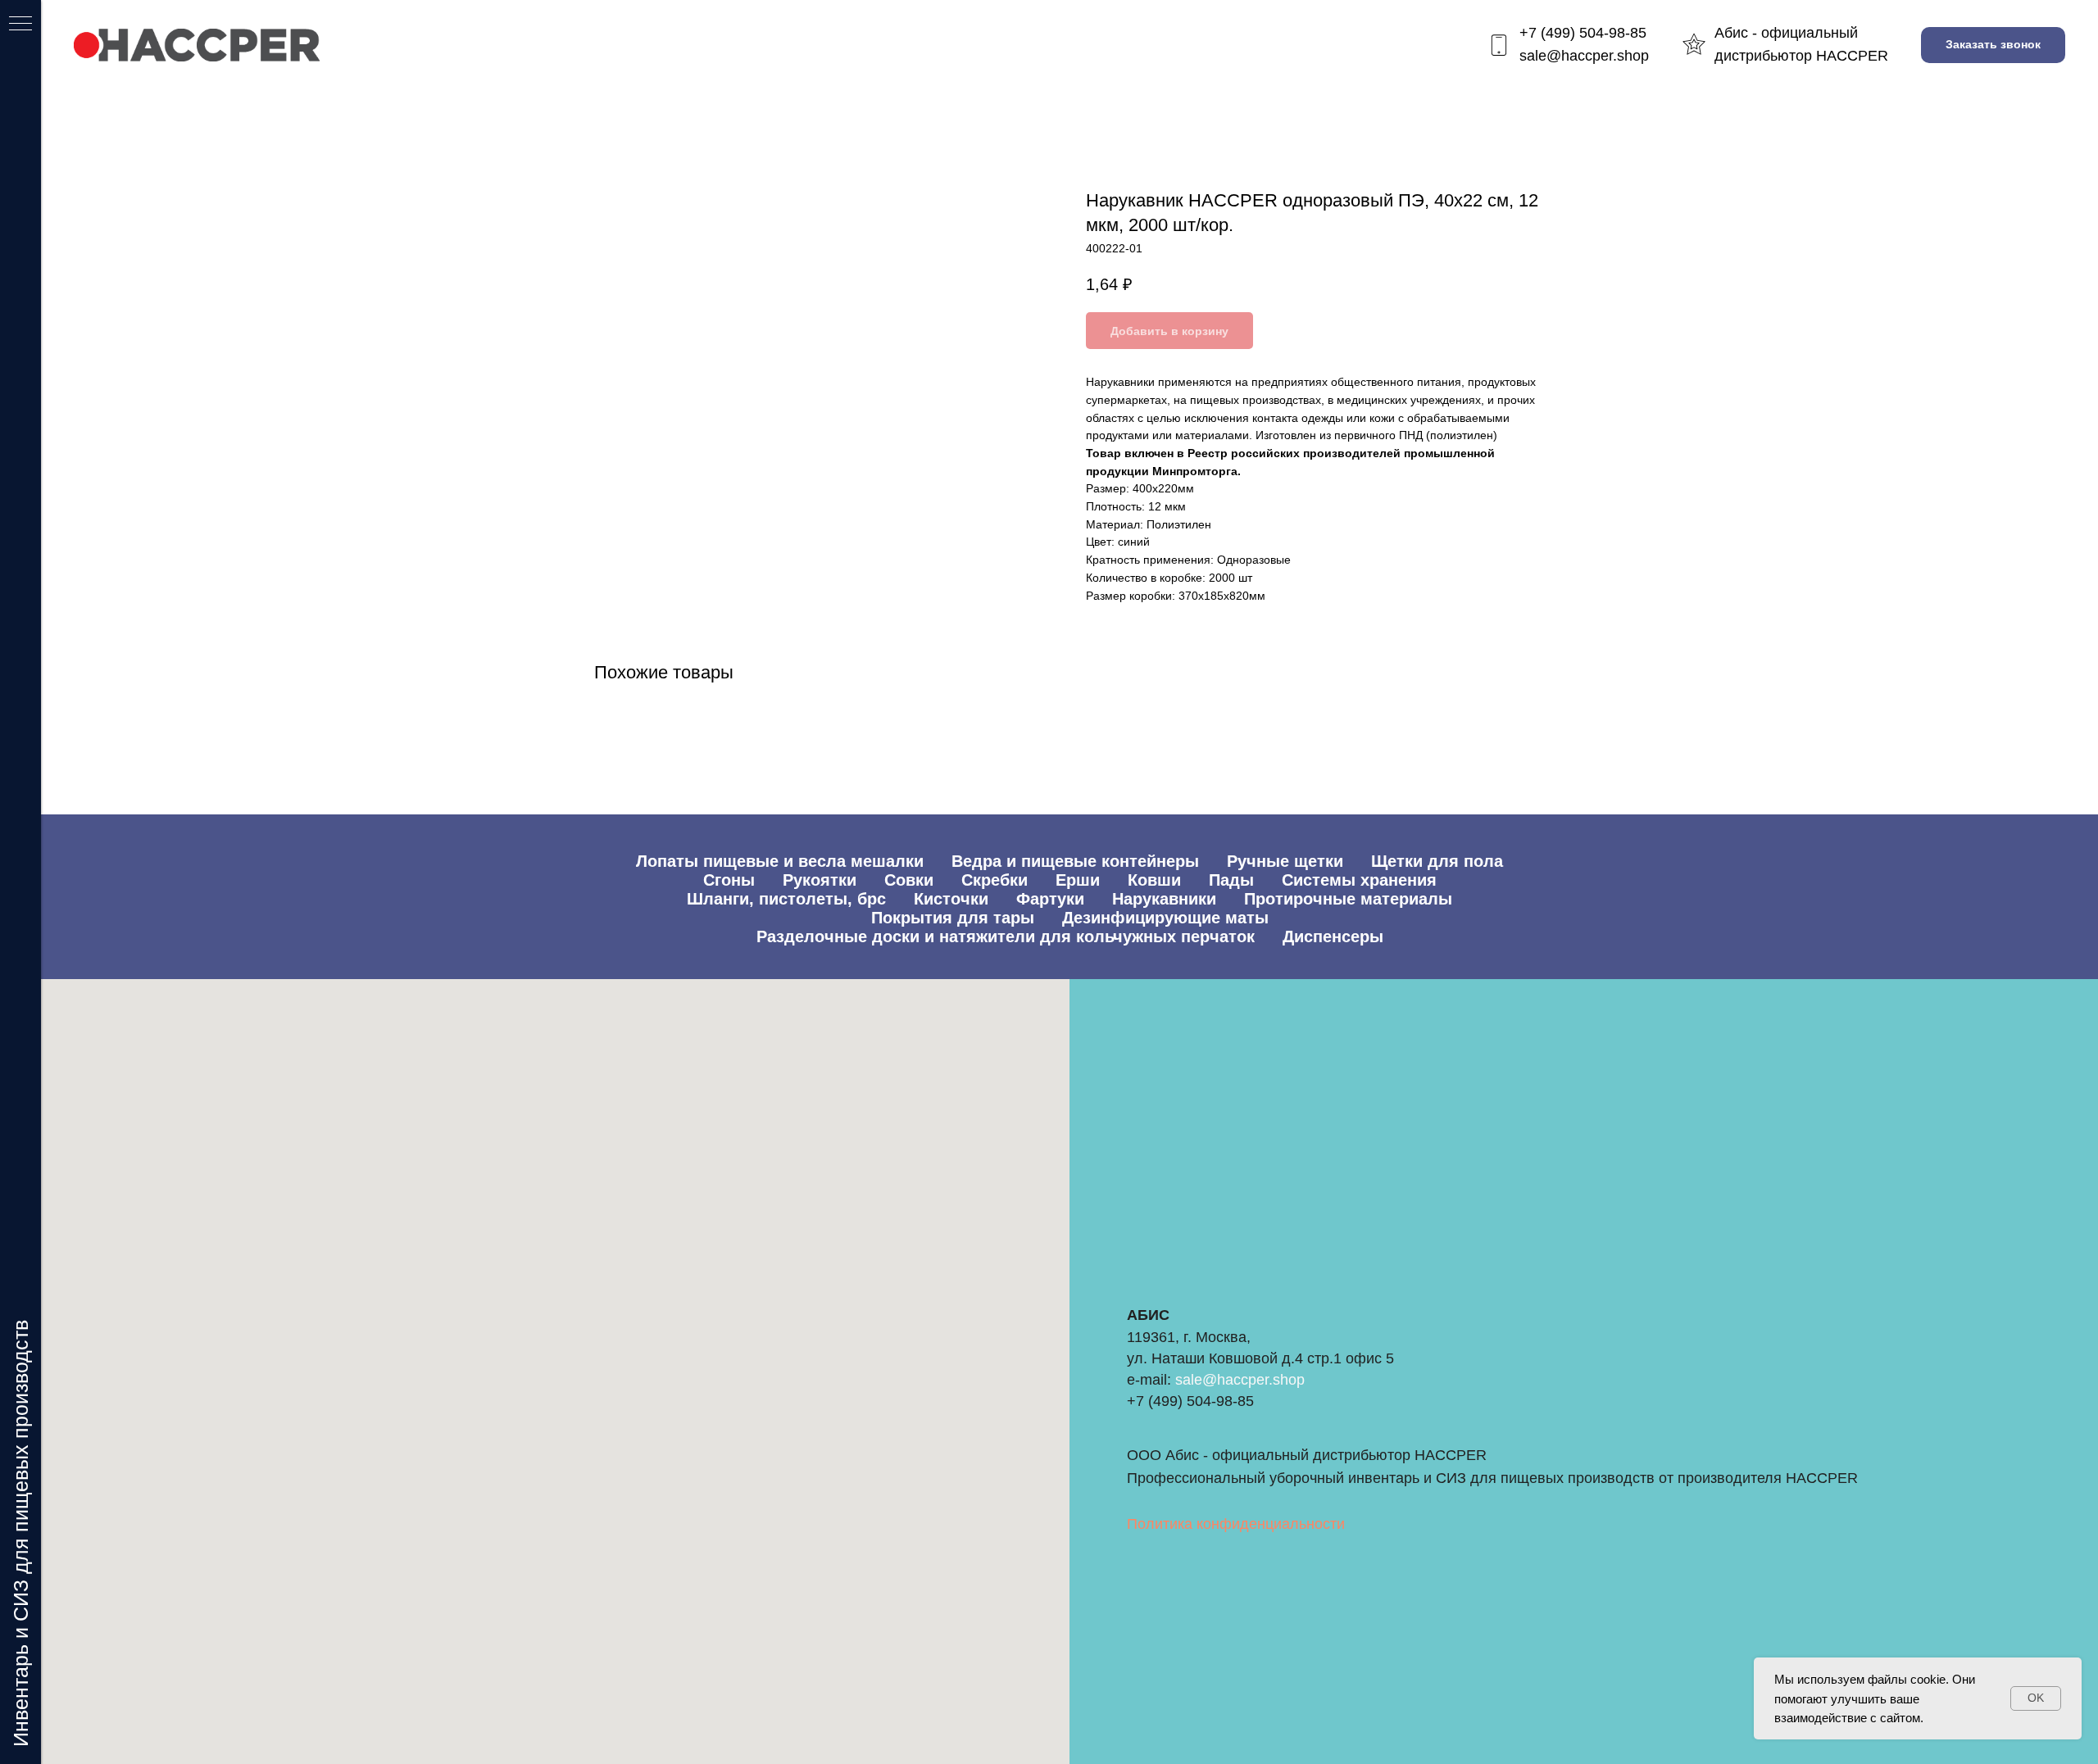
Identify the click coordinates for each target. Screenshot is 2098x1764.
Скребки (995, 880)
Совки (909, 880)
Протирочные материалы (1348, 899)
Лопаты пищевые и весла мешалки (780, 861)
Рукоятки (820, 880)
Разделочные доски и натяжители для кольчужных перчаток (1006, 936)
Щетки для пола (1437, 861)
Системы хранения (1359, 880)
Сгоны (729, 880)
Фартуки (1050, 899)
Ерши (1078, 880)
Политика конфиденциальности (1236, 1524)
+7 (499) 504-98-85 (1583, 33)
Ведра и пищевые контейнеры (1075, 861)
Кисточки (951, 899)
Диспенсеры (1333, 936)
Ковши (1154, 880)
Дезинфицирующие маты (1165, 918)
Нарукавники (1164, 899)
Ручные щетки (1285, 861)
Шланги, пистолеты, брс (786, 899)
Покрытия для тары (953, 918)
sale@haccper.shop (1584, 56)
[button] (1993, 45)
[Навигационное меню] (20, 25)
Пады (1231, 880)
